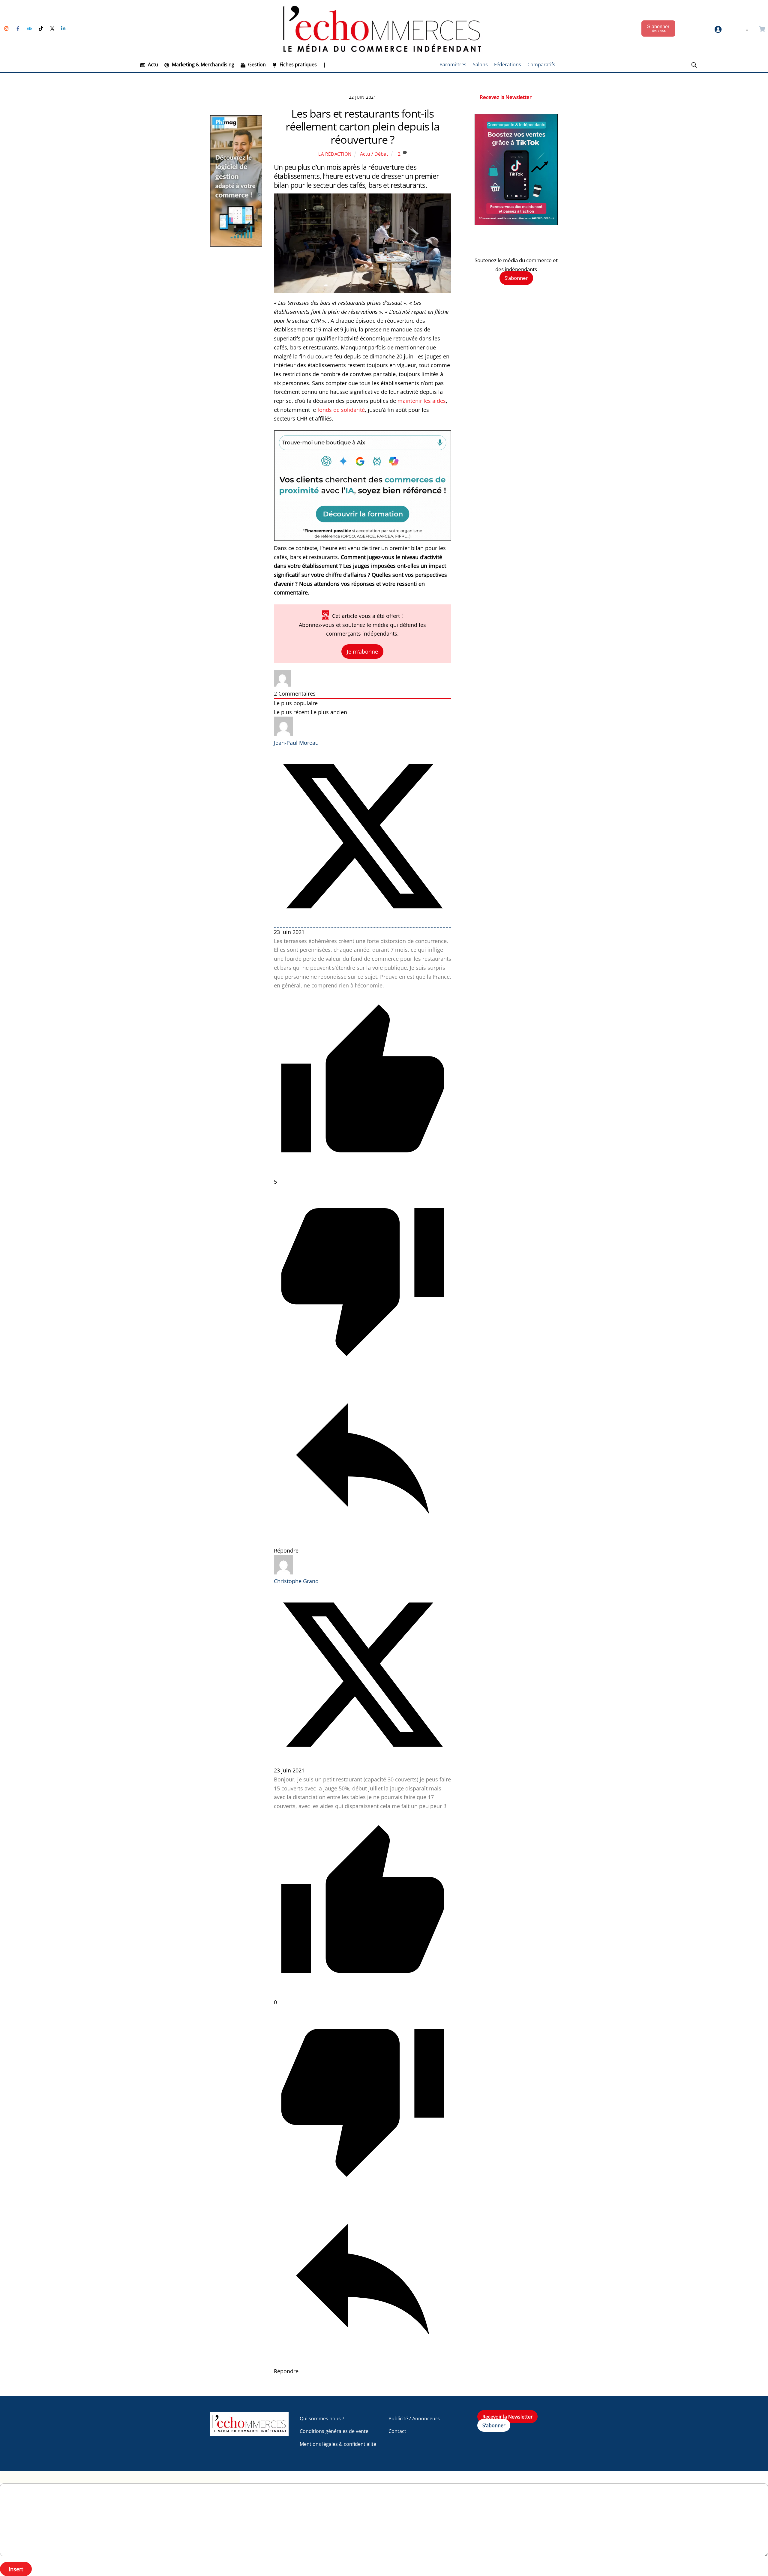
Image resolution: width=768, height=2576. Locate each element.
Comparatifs (541, 64)
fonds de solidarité (340, 410)
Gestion (256, 64)
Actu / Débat (374, 154)
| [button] (324, 64)
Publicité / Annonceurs (414, 2419)
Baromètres (453, 64)
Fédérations (508, 64)
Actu (152, 64)
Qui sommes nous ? (322, 2419)
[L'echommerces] (249, 2433)
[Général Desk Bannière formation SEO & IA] (363, 539)
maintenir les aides (422, 401)
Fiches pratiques (298, 64)
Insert (16, 2569)
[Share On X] (363, 923)
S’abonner (516, 278)
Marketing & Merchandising (202, 64)
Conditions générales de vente (334, 2431)
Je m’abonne (362, 651)
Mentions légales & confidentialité (338, 2444)
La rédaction (335, 154)
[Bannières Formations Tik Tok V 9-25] (516, 223)
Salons (480, 64)
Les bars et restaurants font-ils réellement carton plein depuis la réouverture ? (363, 126)
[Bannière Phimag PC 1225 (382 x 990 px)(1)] (236, 245)
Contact (397, 2431)
